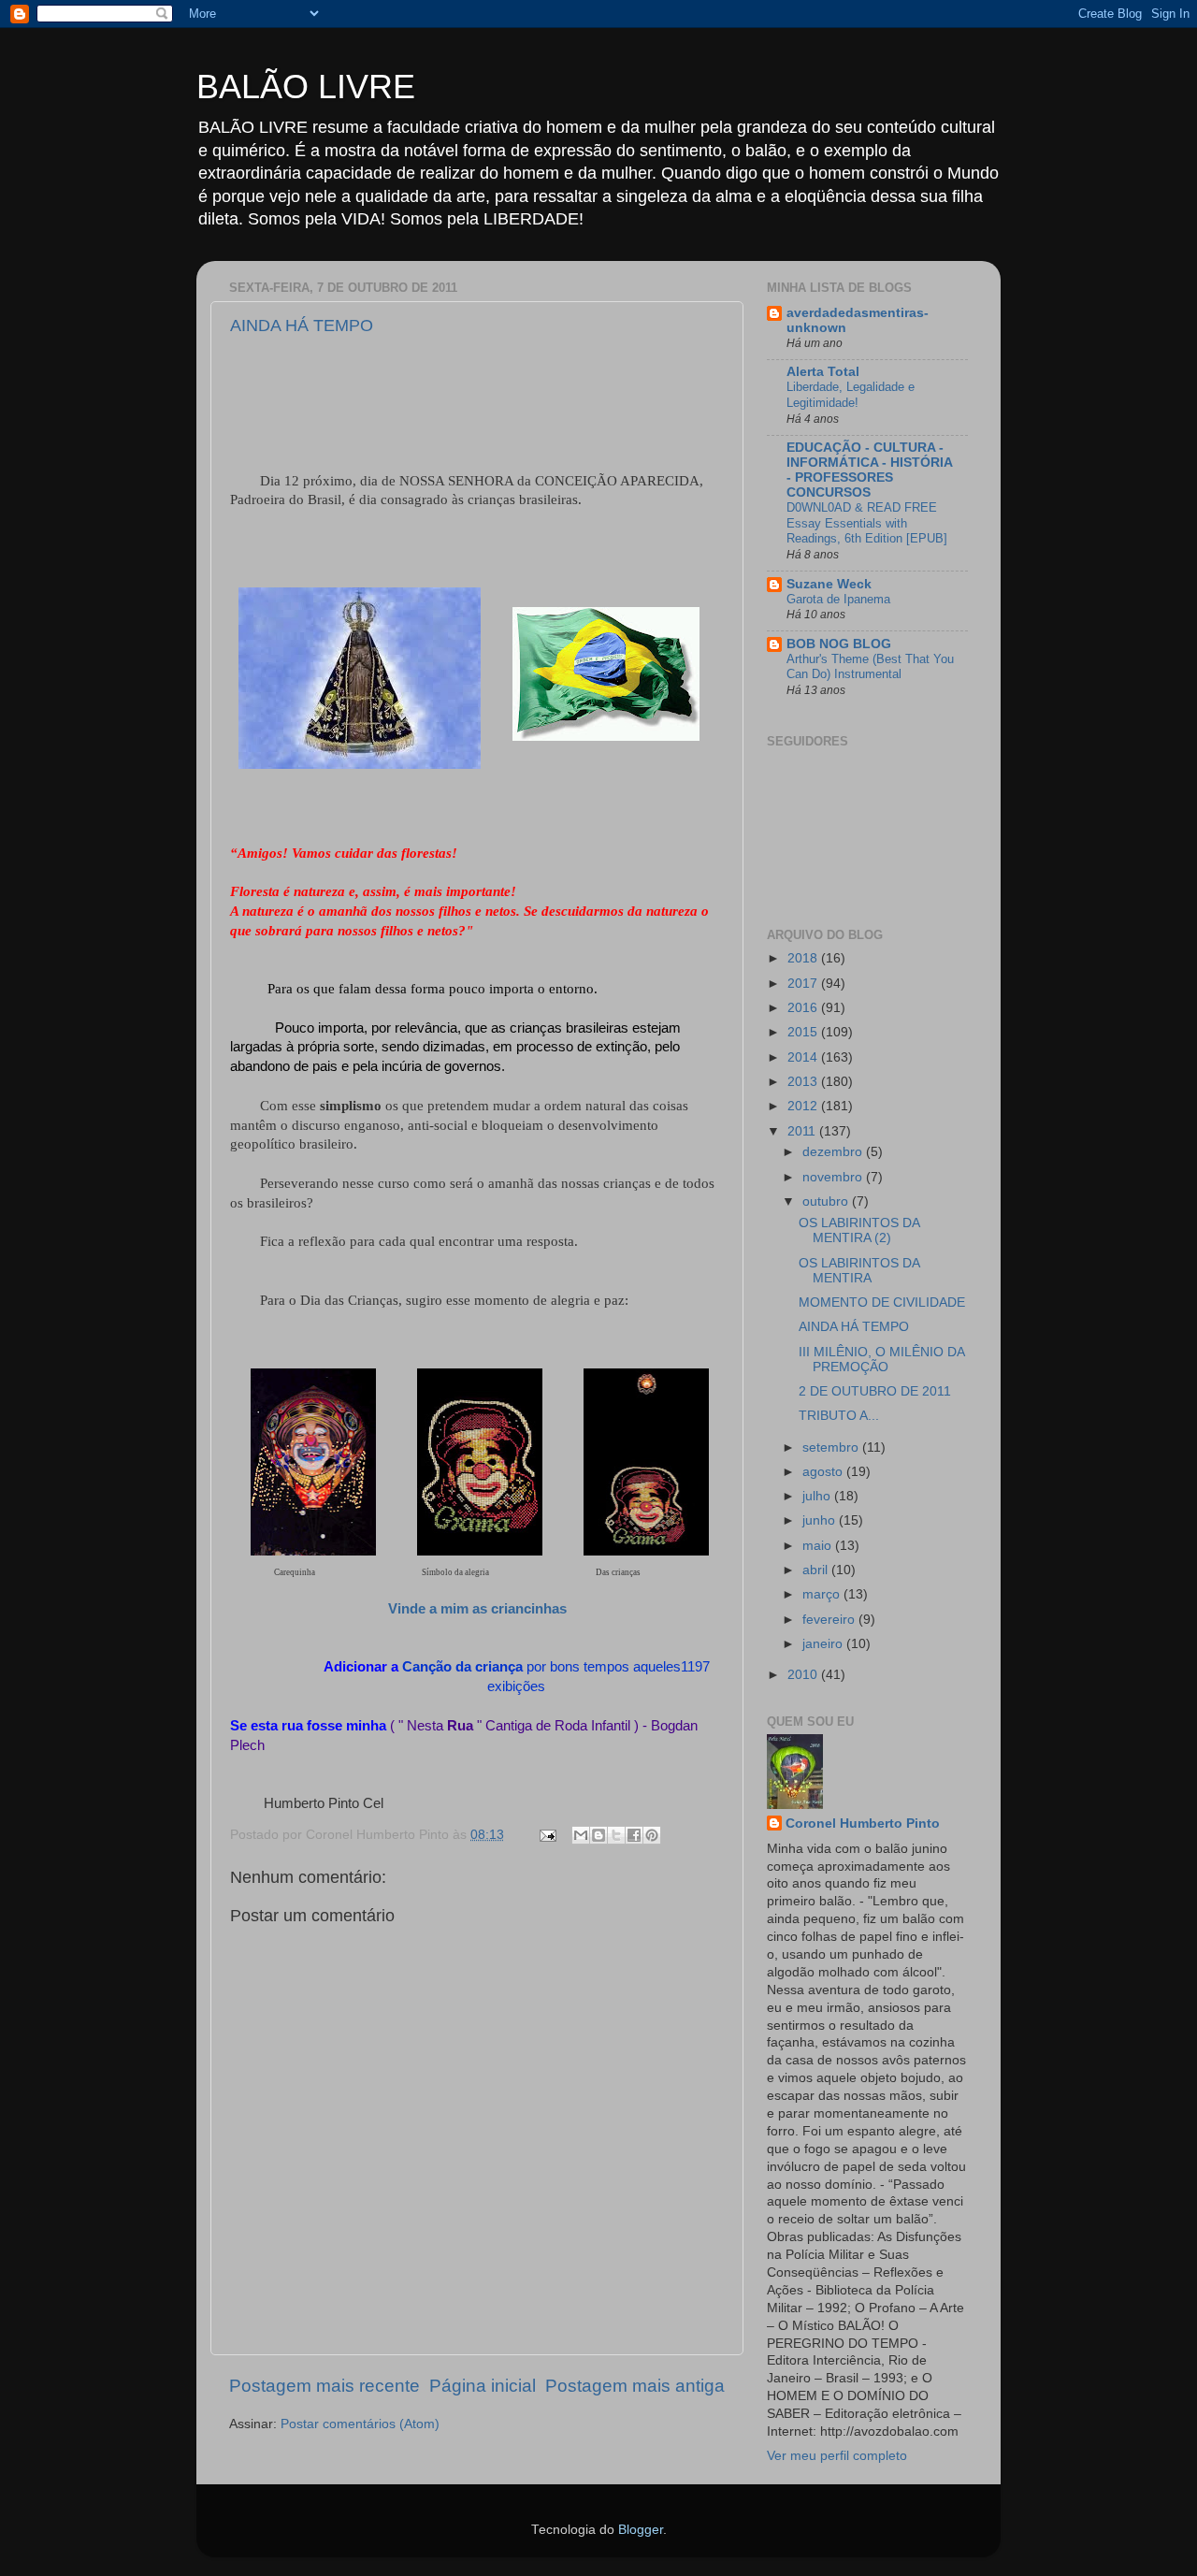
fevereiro (830, 1620)
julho (818, 1496)
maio (819, 1546)
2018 (804, 958)
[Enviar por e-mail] (581, 1835)
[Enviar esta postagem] (547, 1835)
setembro (832, 1447)
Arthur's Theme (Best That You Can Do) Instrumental (870, 667)
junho (821, 1520)
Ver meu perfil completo (837, 2456)
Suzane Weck (829, 584)
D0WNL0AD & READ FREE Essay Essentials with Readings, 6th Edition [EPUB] (867, 523)
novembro (834, 1177)
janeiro (824, 1644)
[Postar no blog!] (598, 1835)
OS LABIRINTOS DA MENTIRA (859, 1271)
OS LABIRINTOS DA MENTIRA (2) (859, 1230)
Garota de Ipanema (838, 599)
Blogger (641, 2530)
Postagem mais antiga (635, 2386)
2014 (804, 1057)
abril (817, 1570)
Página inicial (483, 2386)
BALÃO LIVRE (306, 87)
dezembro (834, 1152)
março (823, 1594)
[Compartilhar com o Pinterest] (652, 1835)
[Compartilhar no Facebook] (634, 1835)
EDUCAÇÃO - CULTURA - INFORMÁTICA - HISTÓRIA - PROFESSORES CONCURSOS (869, 470)
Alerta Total (823, 372)
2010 (804, 1675)
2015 (804, 1032)
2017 (804, 984)
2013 (804, 1082)
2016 (804, 1008)
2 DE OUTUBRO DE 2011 (875, 1391)
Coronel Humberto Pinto (863, 1823)
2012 (804, 1106)
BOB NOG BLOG (839, 644)
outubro (827, 1201)
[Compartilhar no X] (616, 1835)
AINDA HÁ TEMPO (302, 326)
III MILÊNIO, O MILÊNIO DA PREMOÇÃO (881, 1360)
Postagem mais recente (324, 2386)
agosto (824, 1472)
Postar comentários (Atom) (360, 2424)
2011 (803, 1131)
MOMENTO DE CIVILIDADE (882, 1302)
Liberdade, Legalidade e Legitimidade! (851, 395)
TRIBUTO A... (839, 1416)
